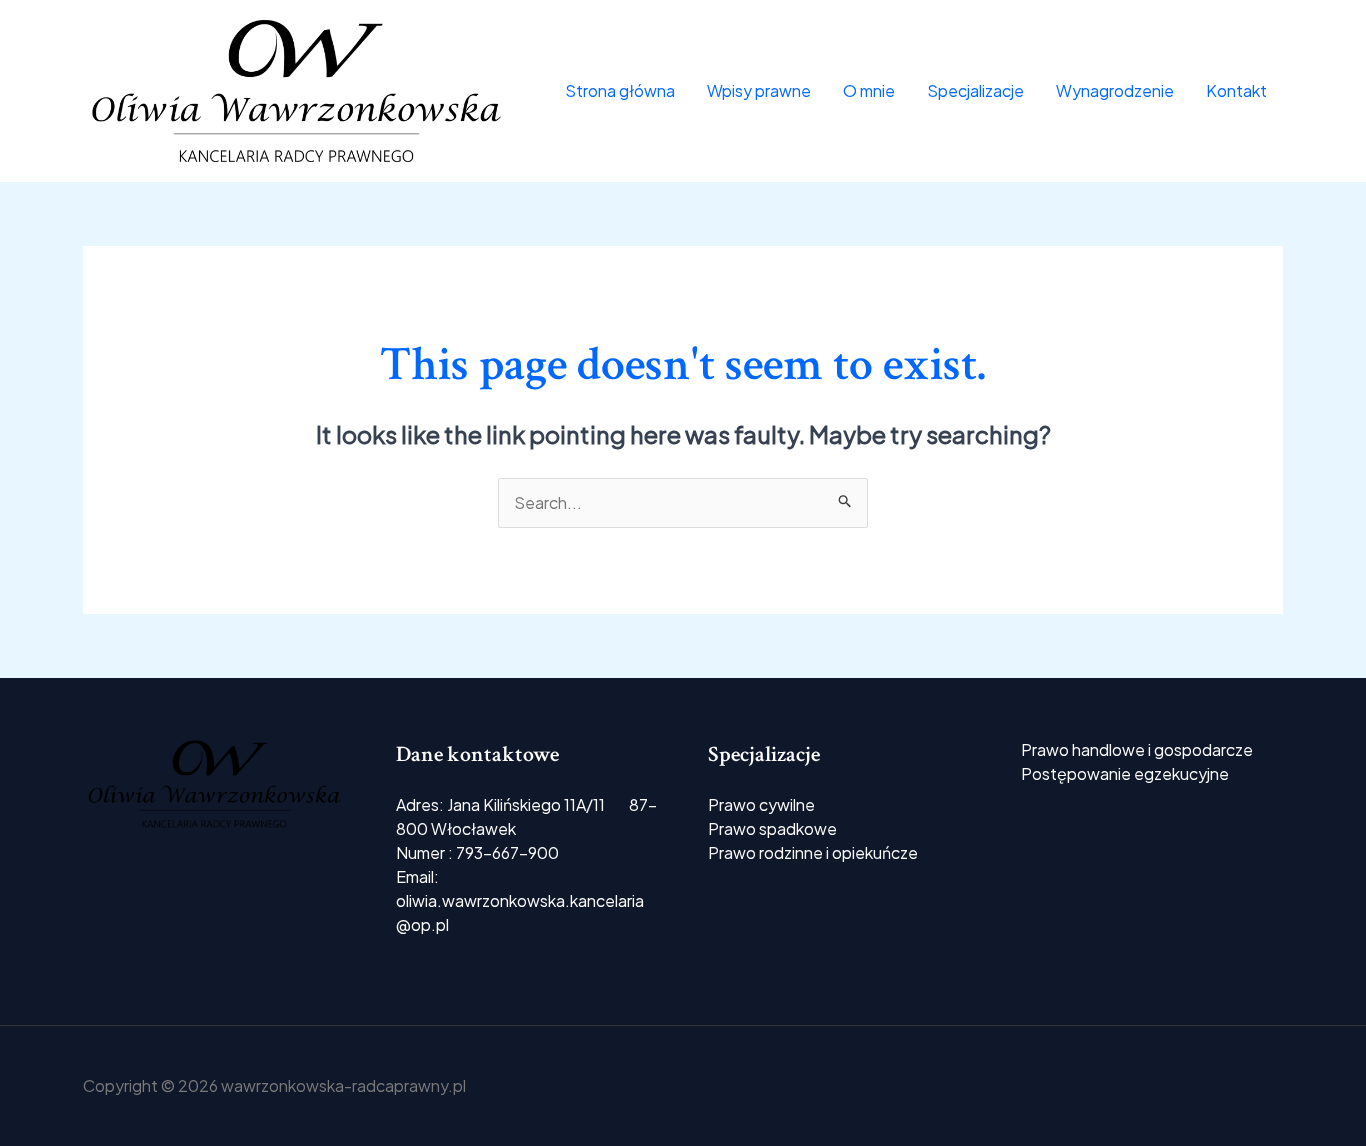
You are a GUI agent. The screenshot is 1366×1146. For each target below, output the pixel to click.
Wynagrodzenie (1115, 90)
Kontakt (1236, 90)
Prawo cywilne (761, 804)
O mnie (869, 90)
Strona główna (620, 90)
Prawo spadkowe (772, 828)
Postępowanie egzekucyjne (1125, 773)
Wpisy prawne (759, 90)
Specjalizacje (975, 90)
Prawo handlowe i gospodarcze (1137, 749)
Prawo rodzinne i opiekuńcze (813, 852)
